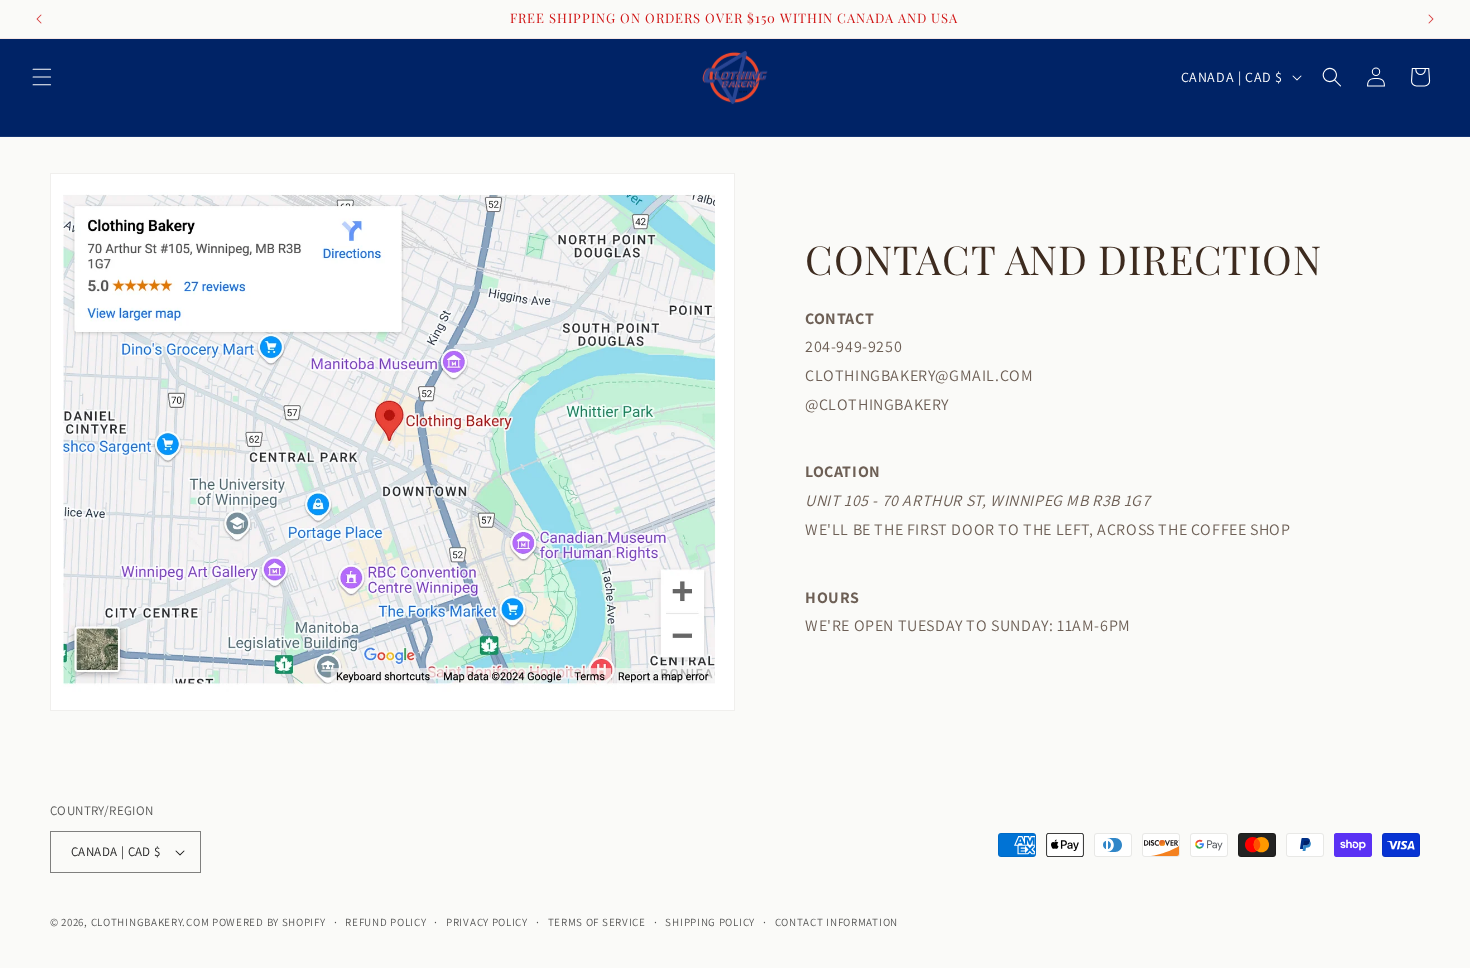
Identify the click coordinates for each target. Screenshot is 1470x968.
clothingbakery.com (150, 922)
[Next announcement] (1431, 19)
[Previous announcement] (39, 19)
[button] (42, 77)
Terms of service (597, 922)
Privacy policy (487, 922)
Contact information (836, 922)
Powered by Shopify (269, 922)
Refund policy (385, 922)
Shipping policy (710, 922)
